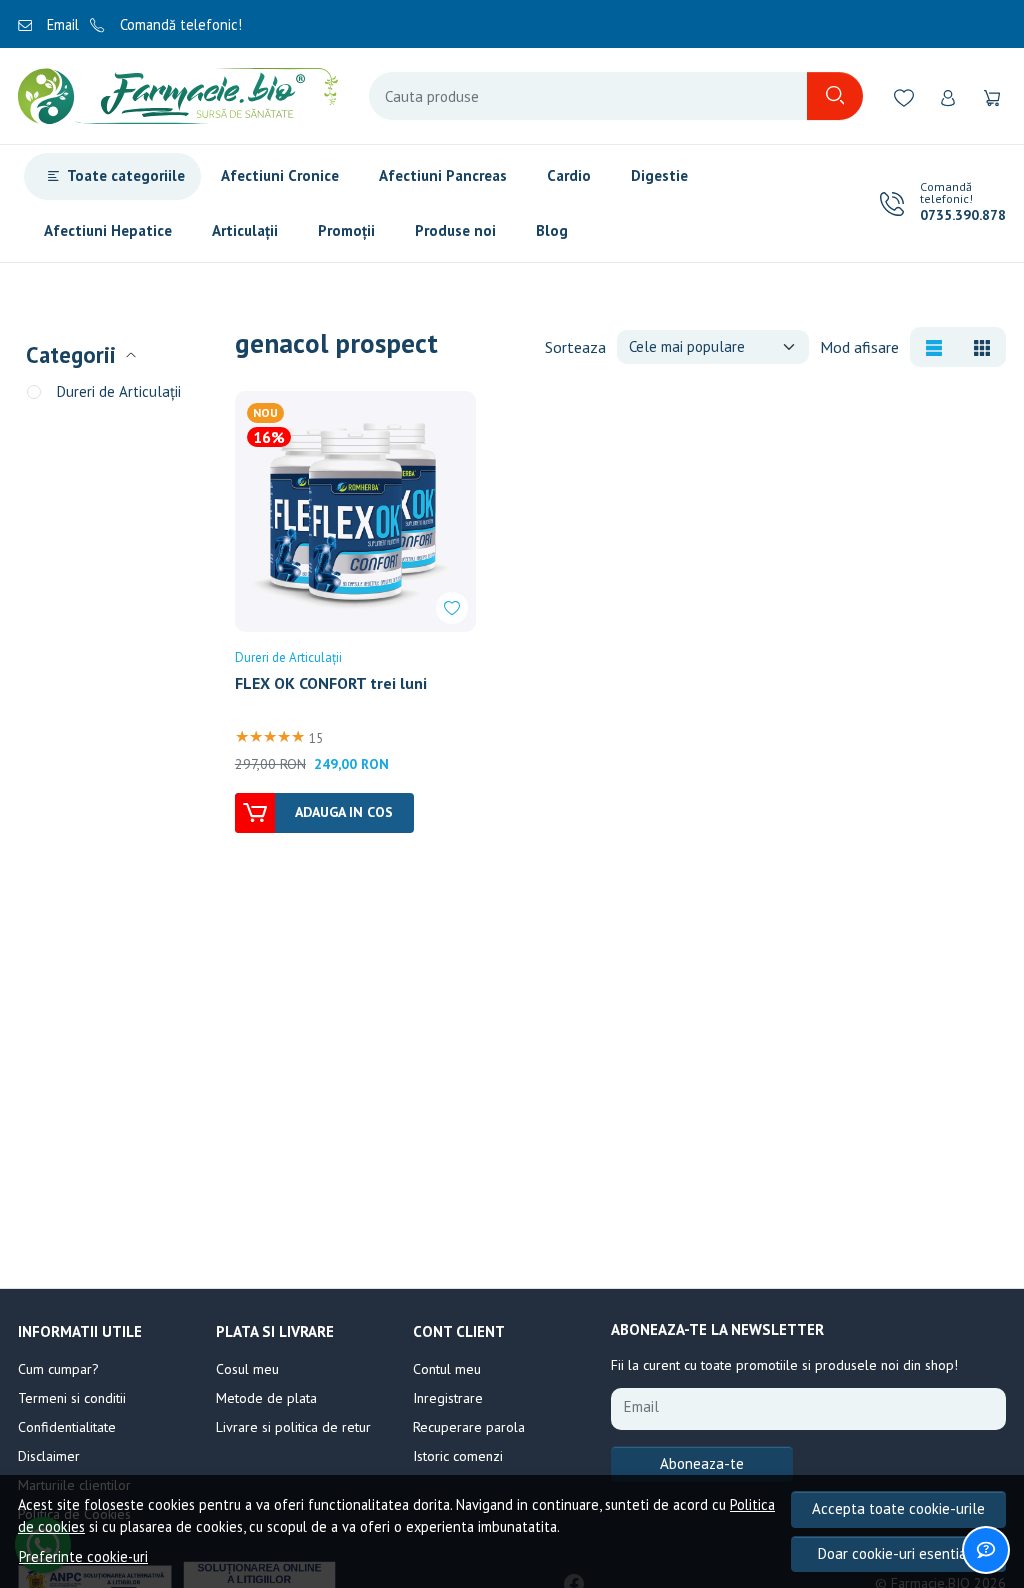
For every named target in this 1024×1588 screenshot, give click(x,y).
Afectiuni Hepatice (108, 230)
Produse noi (455, 230)
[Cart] (992, 96)
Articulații (245, 230)
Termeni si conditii (72, 1398)
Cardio (569, 175)
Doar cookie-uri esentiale (899, 1553)
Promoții (346, 230)
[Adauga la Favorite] (452, 608)
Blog (552, 230)
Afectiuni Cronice (280, 175)
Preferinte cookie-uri (83, 1556)
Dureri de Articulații (119, 391)
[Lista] (934, 347)
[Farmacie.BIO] (178, 96)
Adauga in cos (344, 812)
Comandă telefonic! (178, 24)
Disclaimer (49, 1456)
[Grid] (982, 347)
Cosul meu (247, 1369)
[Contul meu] (948, 96)
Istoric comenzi (458, 1456)
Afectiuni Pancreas (443, 175)
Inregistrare (448, 1398)
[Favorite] (904, 96)
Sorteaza (575, 347)
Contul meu (447, 1369)
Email (61, 24)
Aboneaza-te (702, 1463)
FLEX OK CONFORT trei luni (331, 683)
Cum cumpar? (58, 1369)
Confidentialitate (67, 1427)
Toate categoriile (126, 175)
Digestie (659, 175)
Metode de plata (266, 1398)
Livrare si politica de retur (293, 1427)
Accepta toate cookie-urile (898, 1508)
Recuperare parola (469, 1427)
